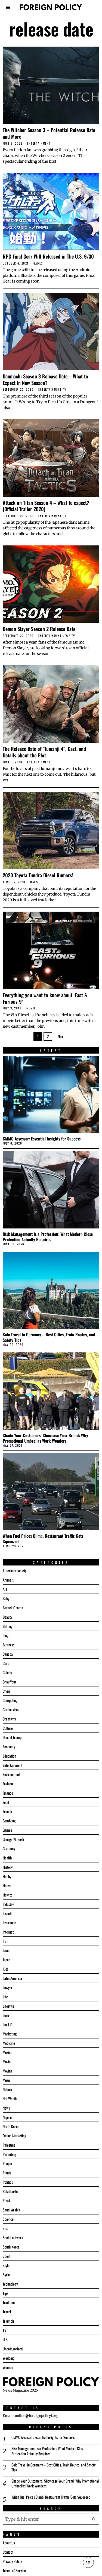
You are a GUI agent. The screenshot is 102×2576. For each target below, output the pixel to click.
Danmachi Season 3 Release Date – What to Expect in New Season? (45, 379)
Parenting (9, 2154)
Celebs (7, 1672)
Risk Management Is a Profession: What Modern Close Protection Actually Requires (48, 1237)
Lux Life (8, 2024)
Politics (8, 2182)
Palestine (9, 2145)
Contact (8, 2552)
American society (15, 1571)
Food (6, 1802)
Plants (7, 2173)
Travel (7, 2312)
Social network (13, 2237)
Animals (8, 1580)
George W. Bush (13, 1839)
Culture (8, 1728)
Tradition (9, 2302)
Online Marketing (14, 2136)
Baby (6, 1598)
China (7, 1691)
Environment (11, 1774)
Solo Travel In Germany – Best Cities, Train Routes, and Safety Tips (49, 1337)
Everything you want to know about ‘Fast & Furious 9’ (45, 998)
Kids (6, 1969)
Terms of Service (14, 2570)
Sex (5, 2228)
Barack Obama (13, 1608)
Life (5, 1997)
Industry (8, 1904)
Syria (6, 2275)
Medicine (9, 2043)
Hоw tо (7, 1895)
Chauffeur (10, 1682)
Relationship (11, 2191)
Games (38, 263)
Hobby (7, 1876)
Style (6, 2265)
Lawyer (8, 1987)
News (67, 636)
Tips (5, 2293)
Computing (10, 1700)
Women (8, 2367)
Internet (8, 1932)
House (7, 1885)
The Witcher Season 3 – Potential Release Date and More (49, 133)
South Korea (11, 2247)
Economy (9, 1747)
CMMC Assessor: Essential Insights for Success (42, 1139)
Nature (7, 2089)
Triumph (8, 2321)
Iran (5, 1941)
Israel (7, 1950)
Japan (7, 1960)
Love (6, 2015)
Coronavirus (11, 1709)
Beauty (7, 1617)
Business (9, 1645)
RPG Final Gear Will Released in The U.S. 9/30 (48, 256)
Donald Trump (12, 1737)
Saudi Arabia (11, 2210)
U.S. (6, 2339)
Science (8, 2219)
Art (5, 1589)
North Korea (11, 2126)
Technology (10, 2284)
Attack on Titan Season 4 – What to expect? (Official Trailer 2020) (46, 506)
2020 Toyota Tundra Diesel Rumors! (38, 875)
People (7, 2163)
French (7, 1811)
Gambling (9, 1821)
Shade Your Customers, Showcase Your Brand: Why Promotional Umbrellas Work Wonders (45, 1438)
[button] (94, 2519)
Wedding (9, 2358)
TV (64, 389)
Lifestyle (8, 2006)
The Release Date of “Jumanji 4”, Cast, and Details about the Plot (44, 752)
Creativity (9, 1719)
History (8, 1867)
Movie (31, 1008)
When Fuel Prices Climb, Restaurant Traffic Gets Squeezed (43, 1539)
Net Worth (10, 2099)
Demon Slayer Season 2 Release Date (39, 629)
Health (7, 1858)
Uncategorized (13, 2349)
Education (9, 1756)
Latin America (12, 1978)
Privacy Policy (12, 2561)
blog (6, 1635)
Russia (7, 2200)
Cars (34, 882)
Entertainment (39, 143)
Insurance (9, 1923)
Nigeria (8, 2117)
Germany (9, 1848)
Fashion (8, 1784)
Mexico (7, 2052)
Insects (7, 1913)
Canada (8, 1654)
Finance (8, 1793)
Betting (8, 1626)
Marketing (10, 2034)
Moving (7, 2071)
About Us (9, 2543)
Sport (7, 2256)
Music (7, 2080)
